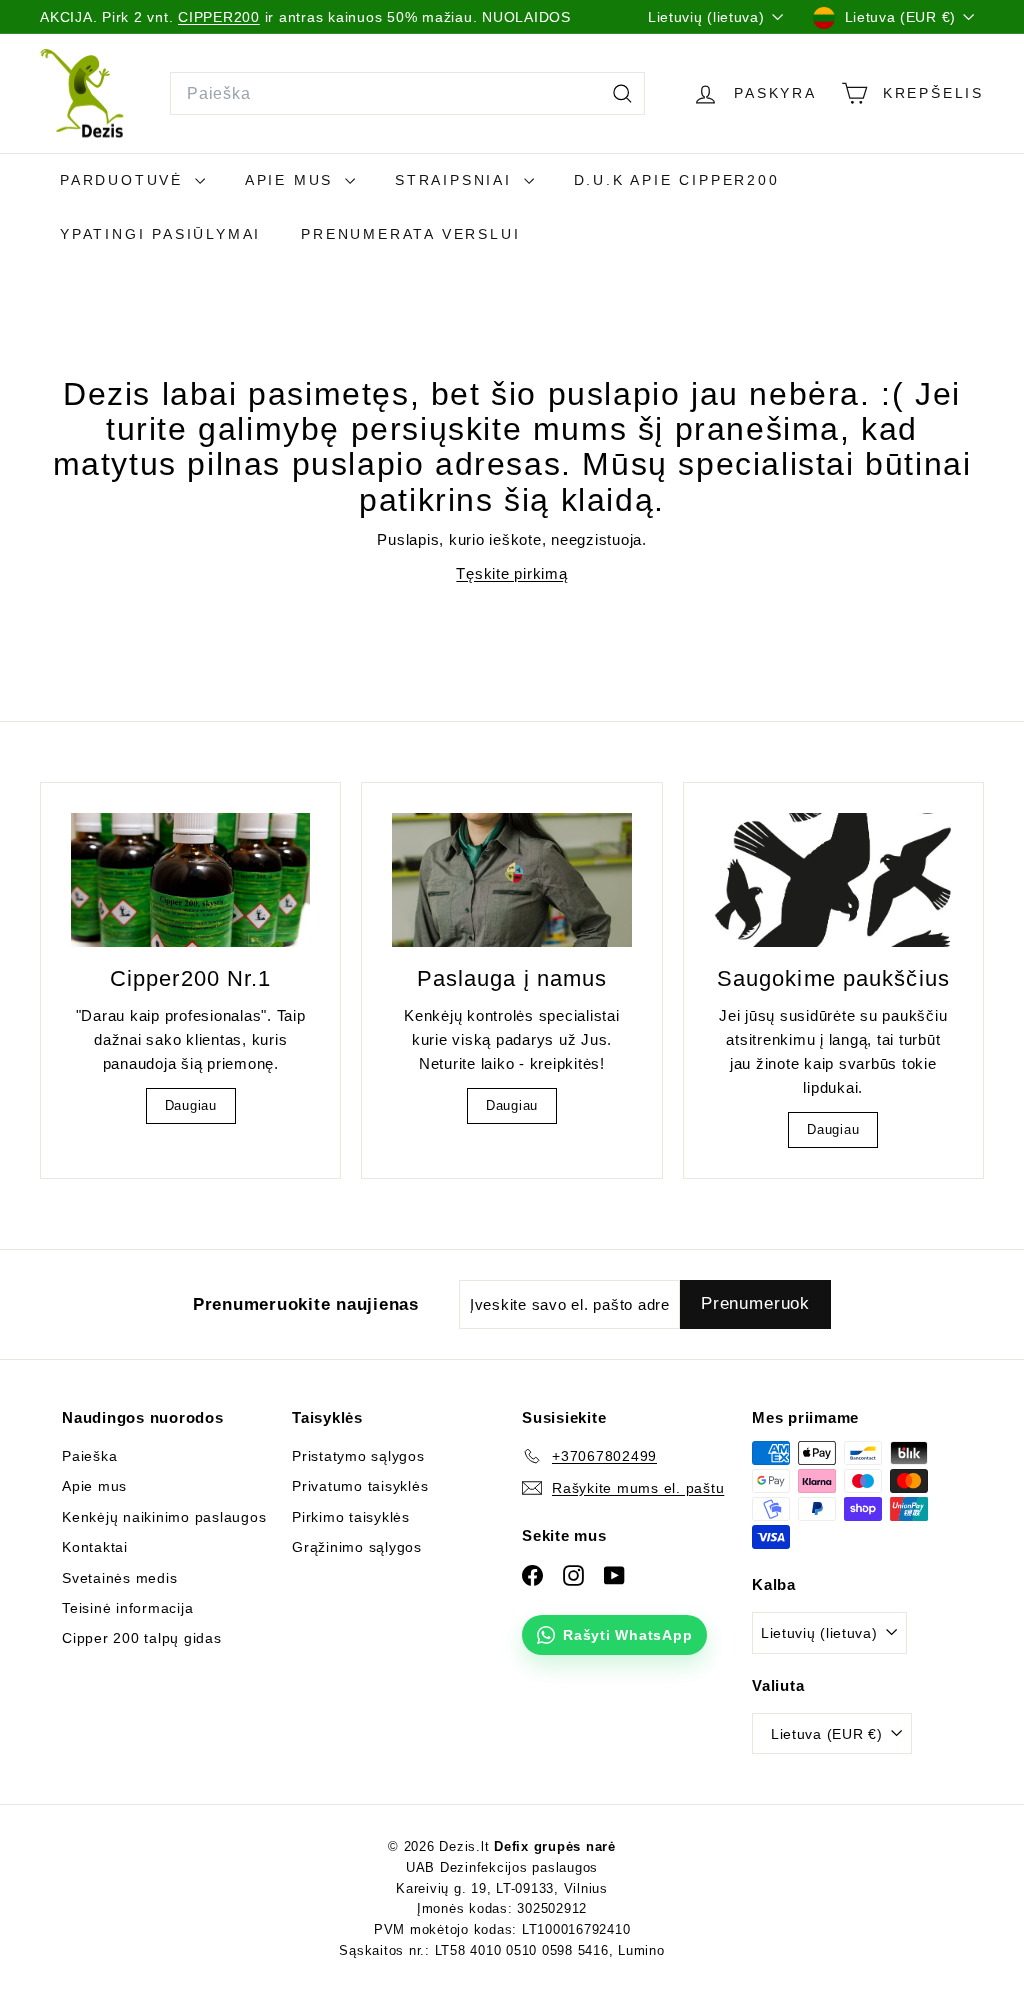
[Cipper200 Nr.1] (190, 880)
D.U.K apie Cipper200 (677, 180)
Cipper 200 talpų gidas (142, 1638)
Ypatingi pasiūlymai (160, 234)
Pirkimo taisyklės (351, 1517)
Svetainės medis (119, 1578)
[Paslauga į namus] (511, 880)
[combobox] (407, 94)
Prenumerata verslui (410, 234)
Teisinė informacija (127, 1608)
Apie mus (292, 180)
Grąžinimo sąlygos (357, 1547)
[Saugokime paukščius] (833, 880)
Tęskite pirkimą (511, 573)
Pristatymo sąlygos (358, 1456)
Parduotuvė (125, 180)
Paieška (89, 1456)
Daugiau (191, 1105)
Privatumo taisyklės (360, 1486)
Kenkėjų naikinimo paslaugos (164, 1517)
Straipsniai (457, 180)
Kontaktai (95, 1547)
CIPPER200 (219, 17)
